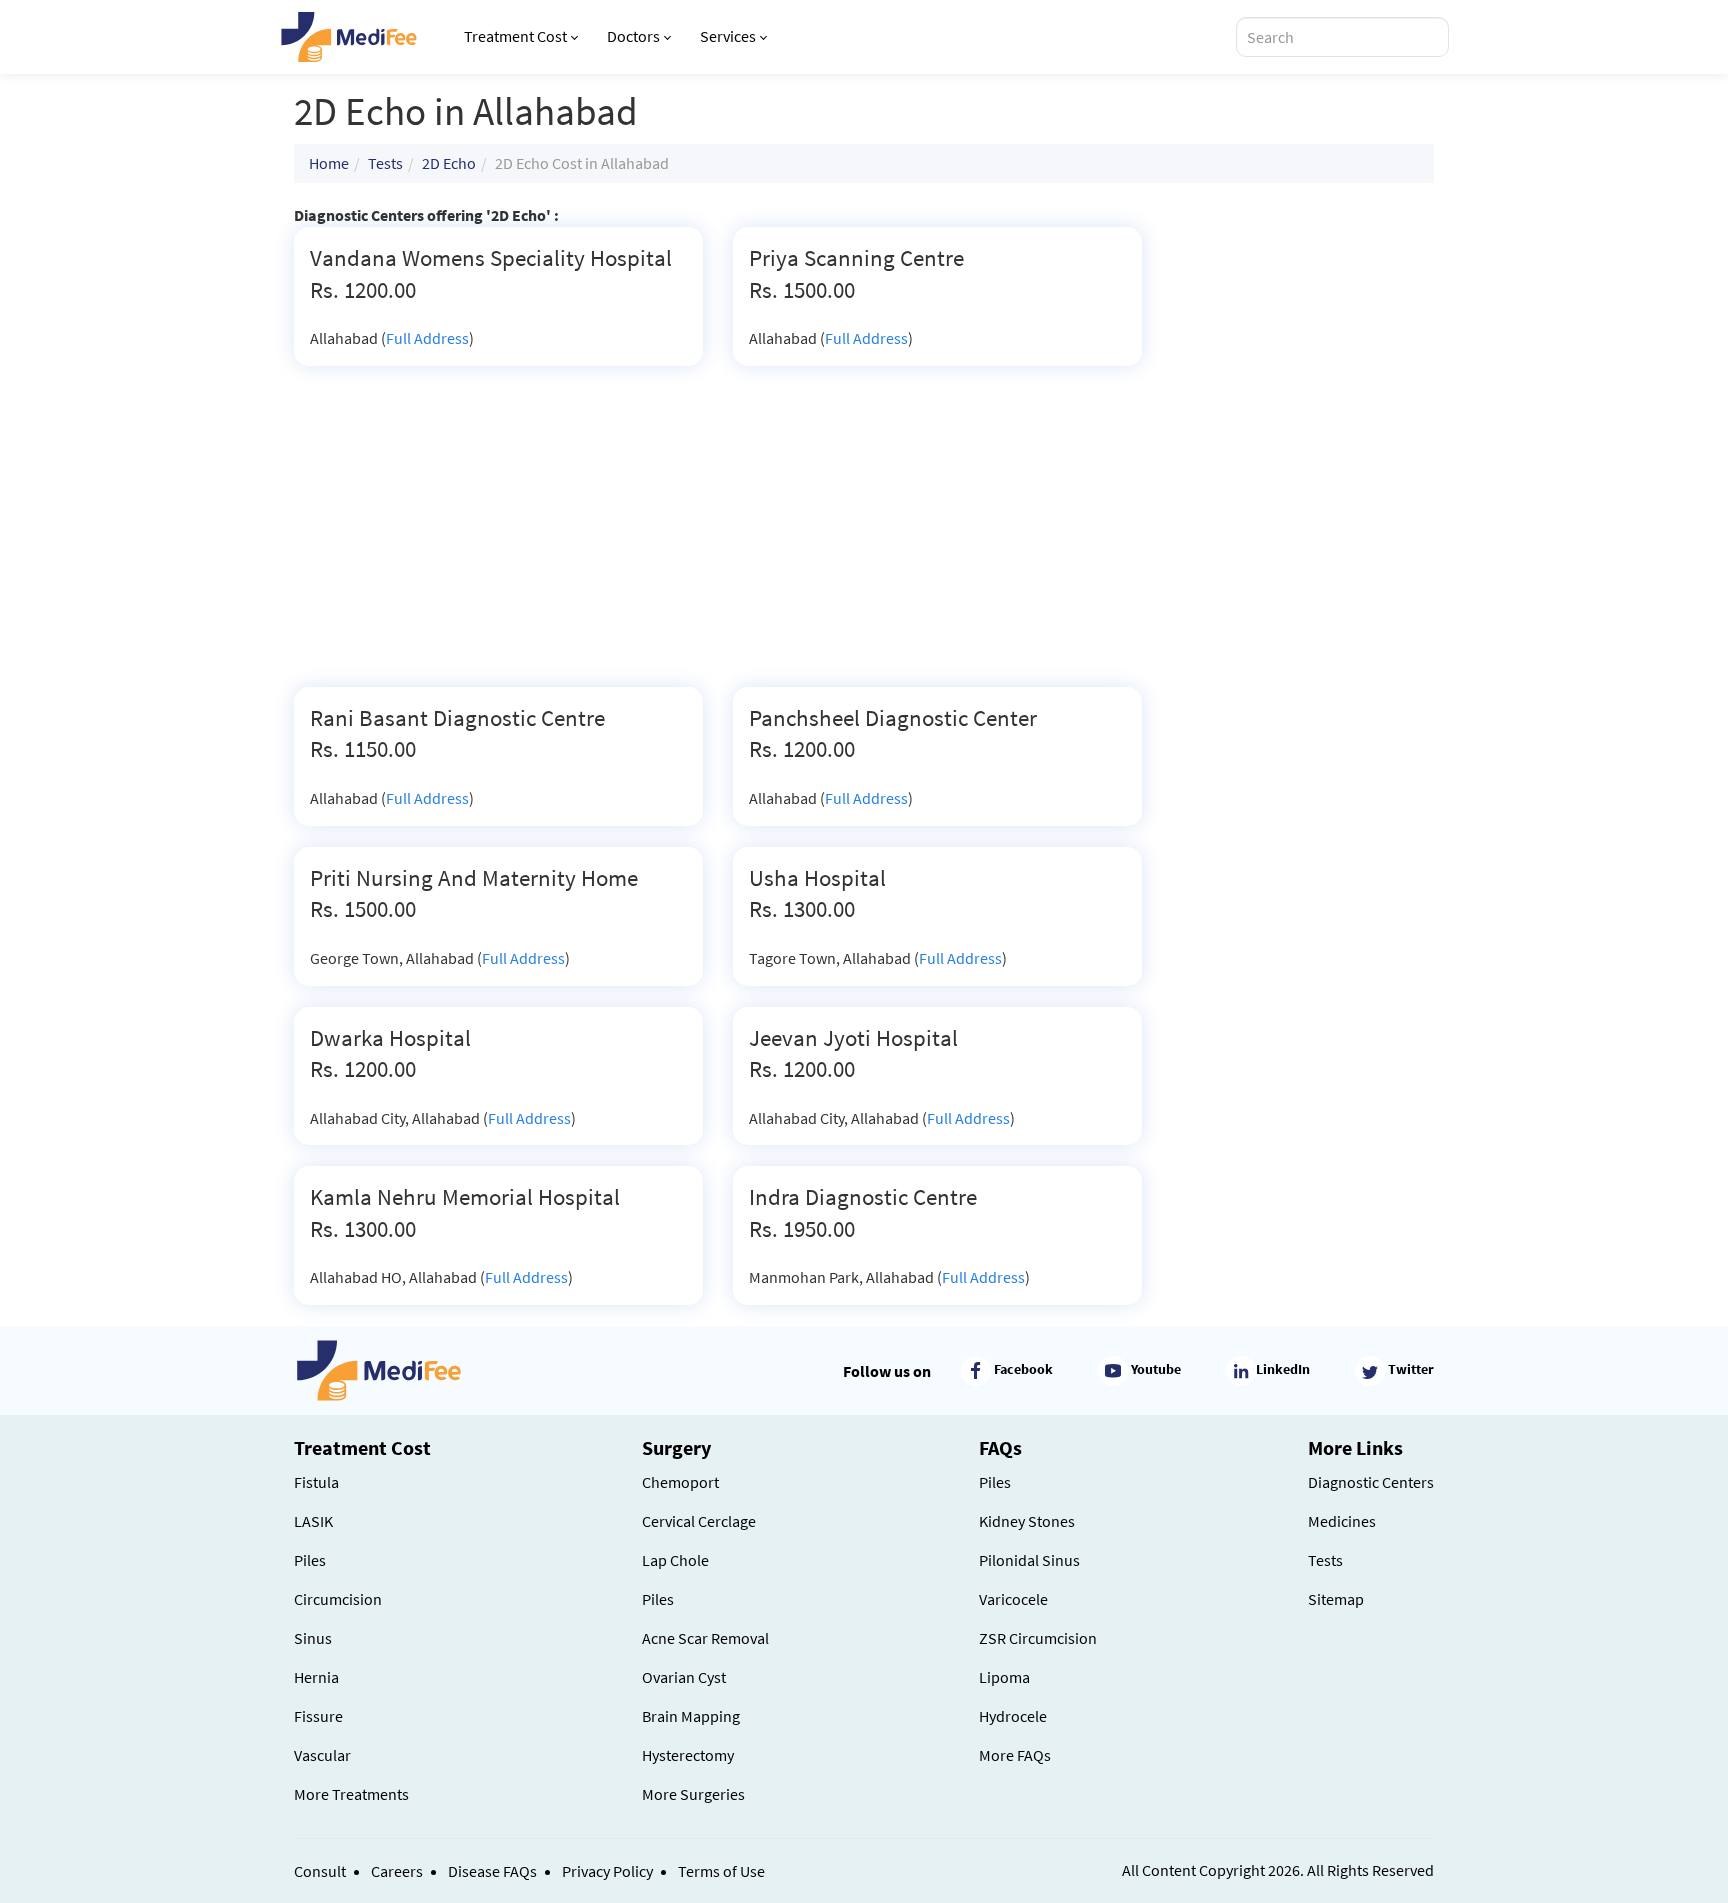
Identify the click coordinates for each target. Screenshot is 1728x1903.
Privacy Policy (607, 1871)
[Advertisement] (718, 537)
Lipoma (1004, 1677)
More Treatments (351, 1794)
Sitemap (1336, 1599)
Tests (385, 163)
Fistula (316, 1482)
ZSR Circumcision (1038, 1638)
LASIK (313, 1521)
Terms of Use (721, 1871)
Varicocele (1013, 1599)
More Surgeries (693, 1794)
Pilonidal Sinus (1029, 1560)
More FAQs (1015, 1755)
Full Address (427, 338)
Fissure (318, 1716)
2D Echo (449, 163)
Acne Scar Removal (705, 1638)
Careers (397, 1871)
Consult (320, 1871)
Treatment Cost (515, 36)
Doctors (633, 36)
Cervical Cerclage (699, 1521)
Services (728, 36)
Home (329, 163)
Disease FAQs (492, 1871)
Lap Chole (675, 1560)
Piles (310, 1560)
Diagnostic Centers (1371, 1482)
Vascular (322, 1755)
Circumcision (338, 1599)
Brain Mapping (691, 1716)
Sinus (313, 1638)
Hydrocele (1013, 1716)
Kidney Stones (1027, 1521)
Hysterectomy (688, 1755)
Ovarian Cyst (684, 1677)
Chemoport (680, 1482)
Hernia (316, 1677)
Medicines (1342, 1521)
